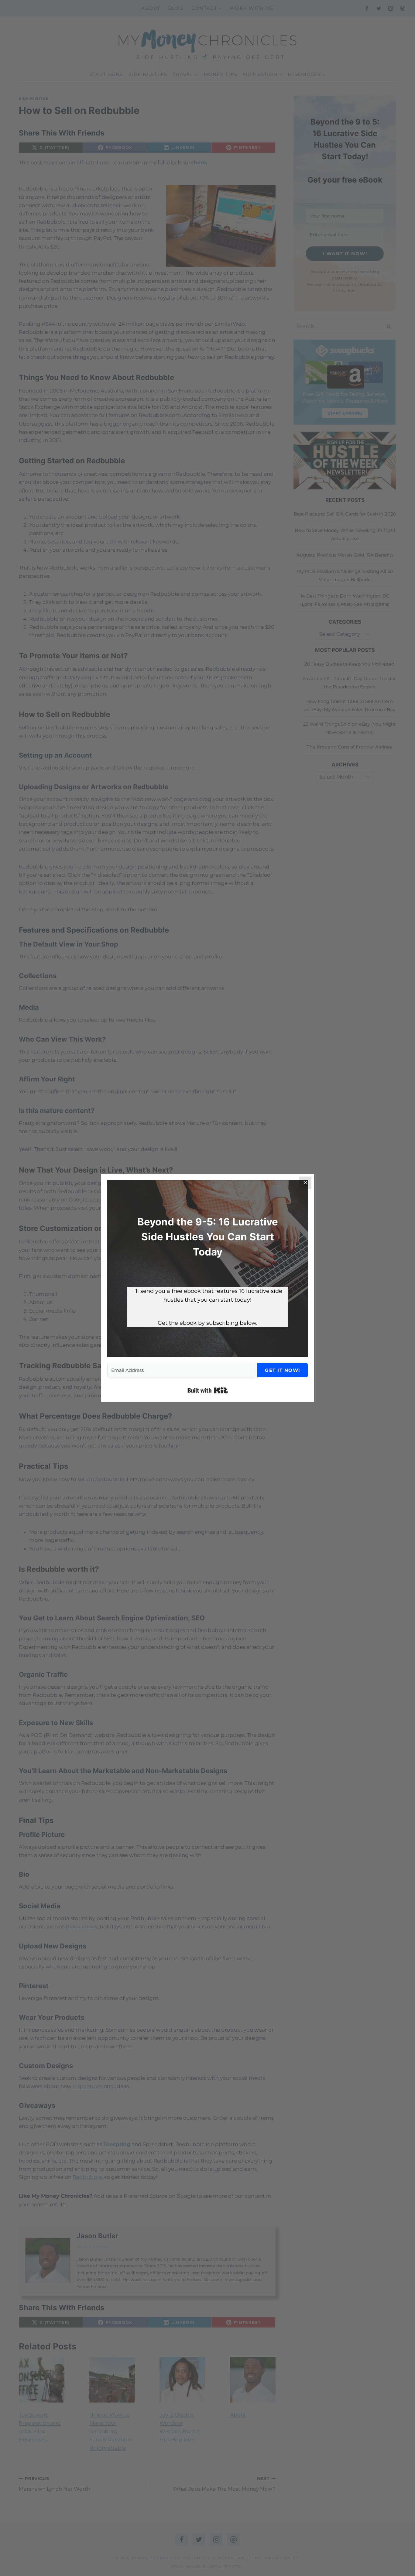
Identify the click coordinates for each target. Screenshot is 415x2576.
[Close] (305, 1183)
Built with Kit (208, 1390)
